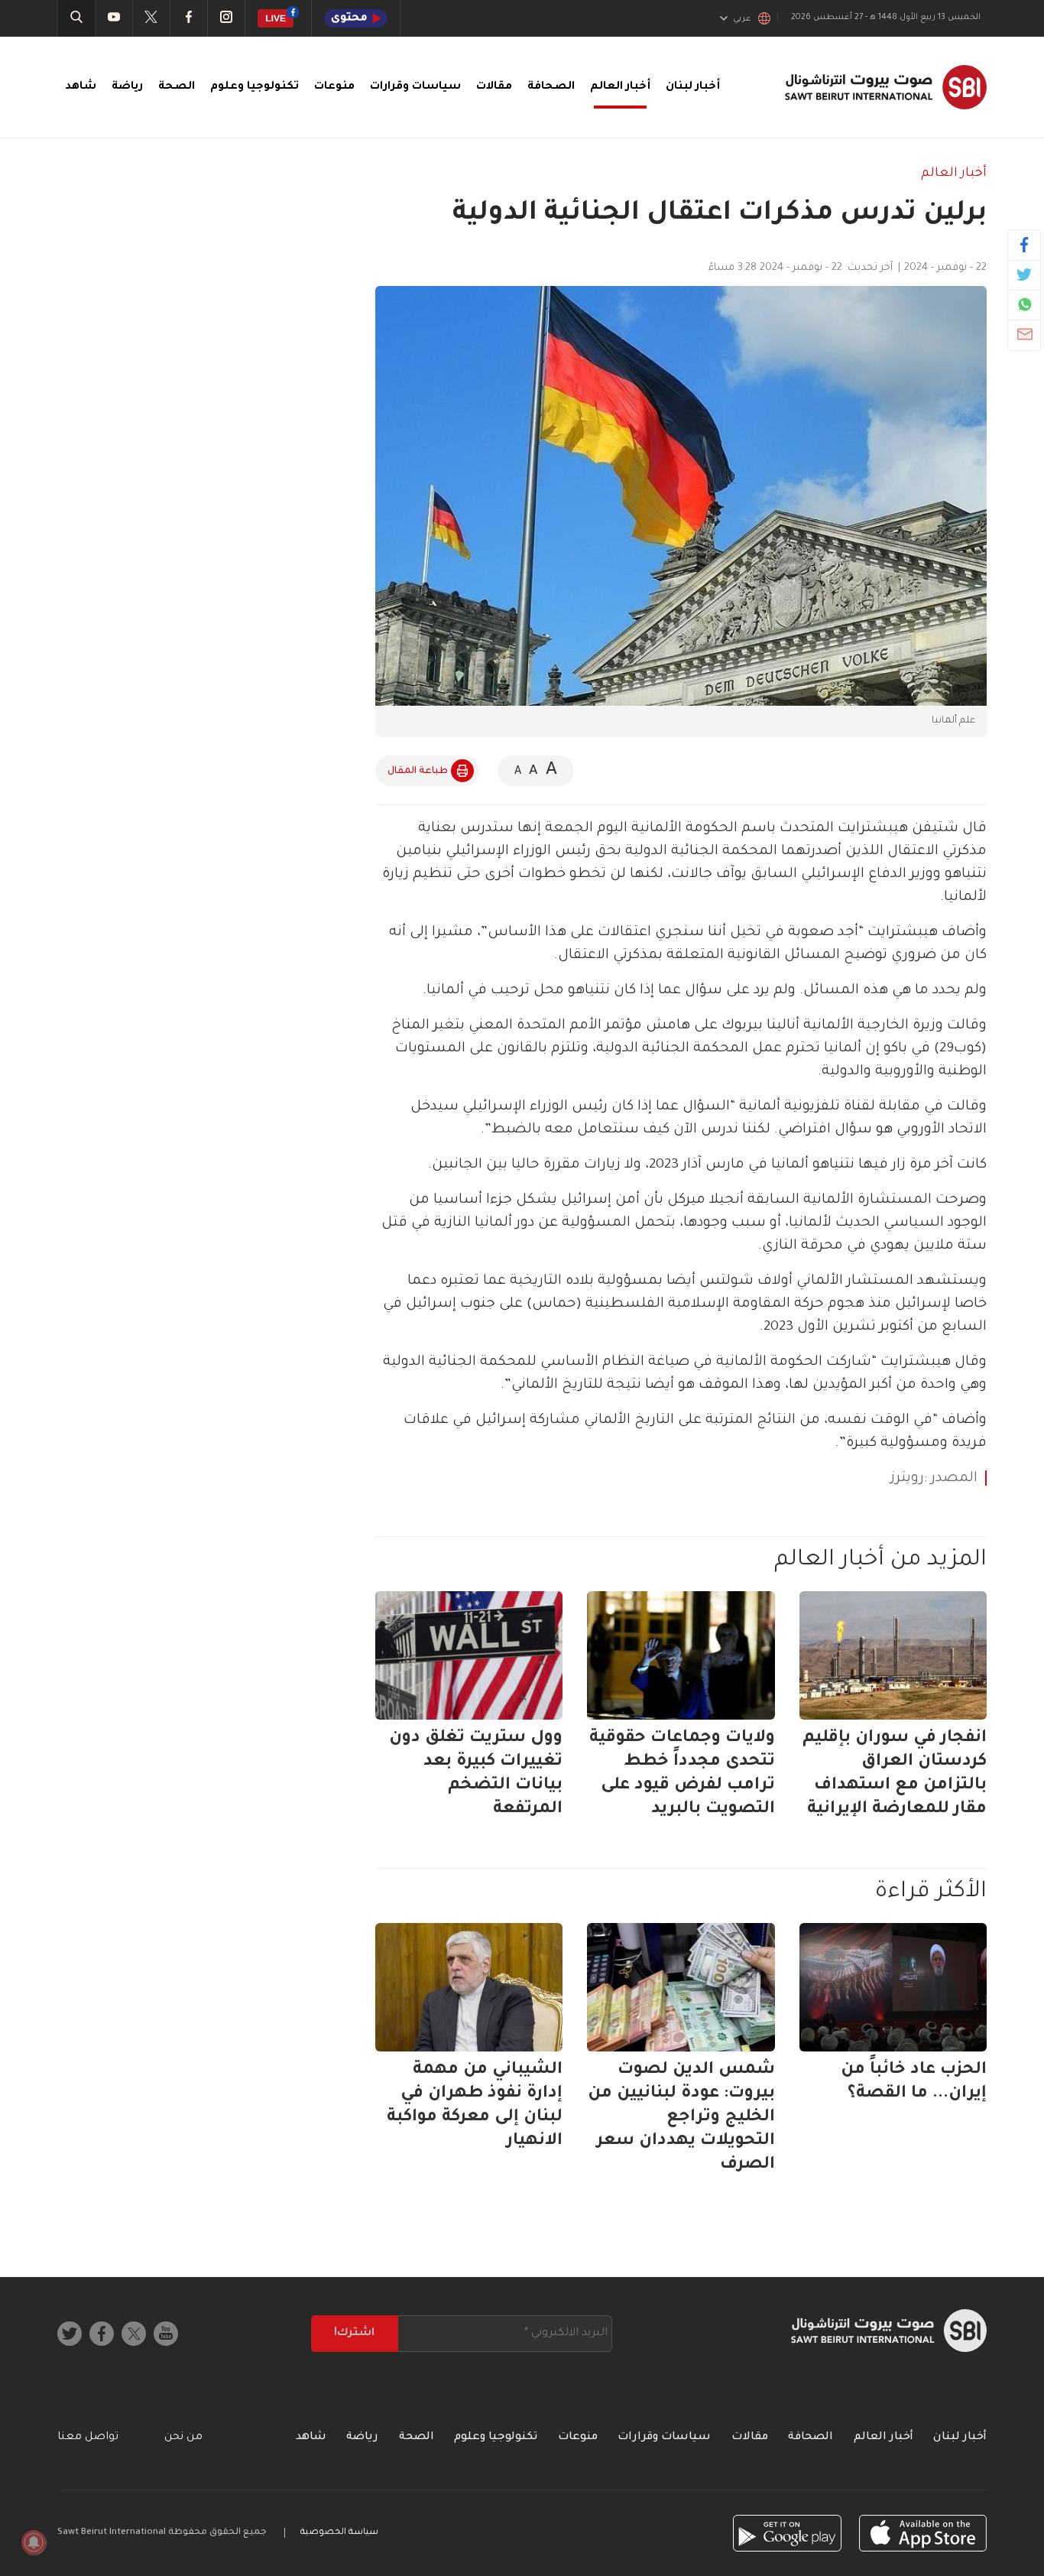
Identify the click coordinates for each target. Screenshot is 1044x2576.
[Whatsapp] (1025, 304)
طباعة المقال (418, 772)
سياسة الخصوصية (339, 2533)
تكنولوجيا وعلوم (255, 87)
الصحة (177, 87)
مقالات (494, 87)
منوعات (334, 87)
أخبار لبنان (693, 87)
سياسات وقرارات (415, 87)
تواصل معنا (88, 2438)
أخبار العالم (620, 87)
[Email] (1025, 334)
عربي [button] (742, 19)
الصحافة (551, 87)
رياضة (127, 87)
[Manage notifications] (34, 2542)
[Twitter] (1025, 274)
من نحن (183, 2438)
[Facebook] (1025, 245)
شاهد (81, 87)
